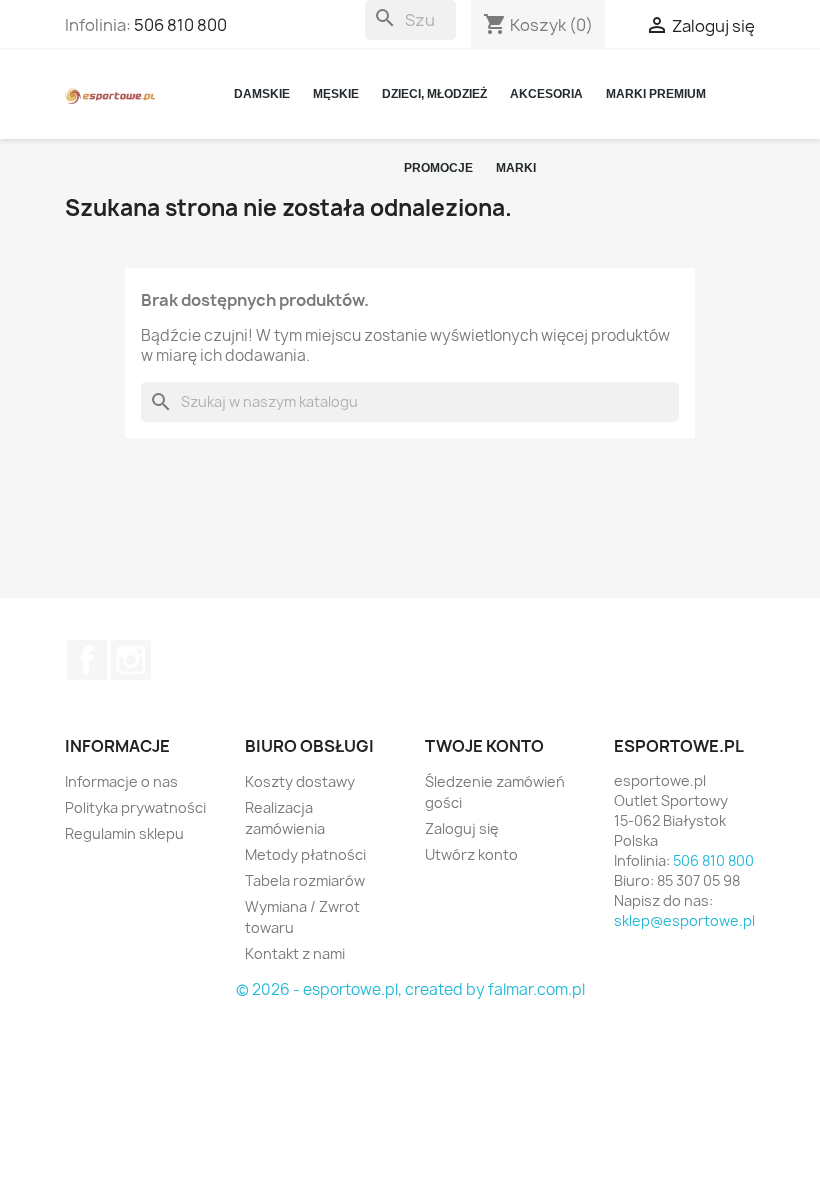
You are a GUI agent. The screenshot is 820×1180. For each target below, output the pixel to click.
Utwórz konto (471, 854)
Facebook (87, 660)
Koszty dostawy (300, 781)
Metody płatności (305, 854)
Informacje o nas (121, 781)
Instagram (131, 660)
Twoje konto (484, 746)
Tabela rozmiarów (305, 880)
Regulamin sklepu (124, 833)
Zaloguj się (462, 828)
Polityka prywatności (135, 807)
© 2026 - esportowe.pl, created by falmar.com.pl (410, 989)
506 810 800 (180, 25)
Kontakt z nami (295, 953)
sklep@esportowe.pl (684, 920)
